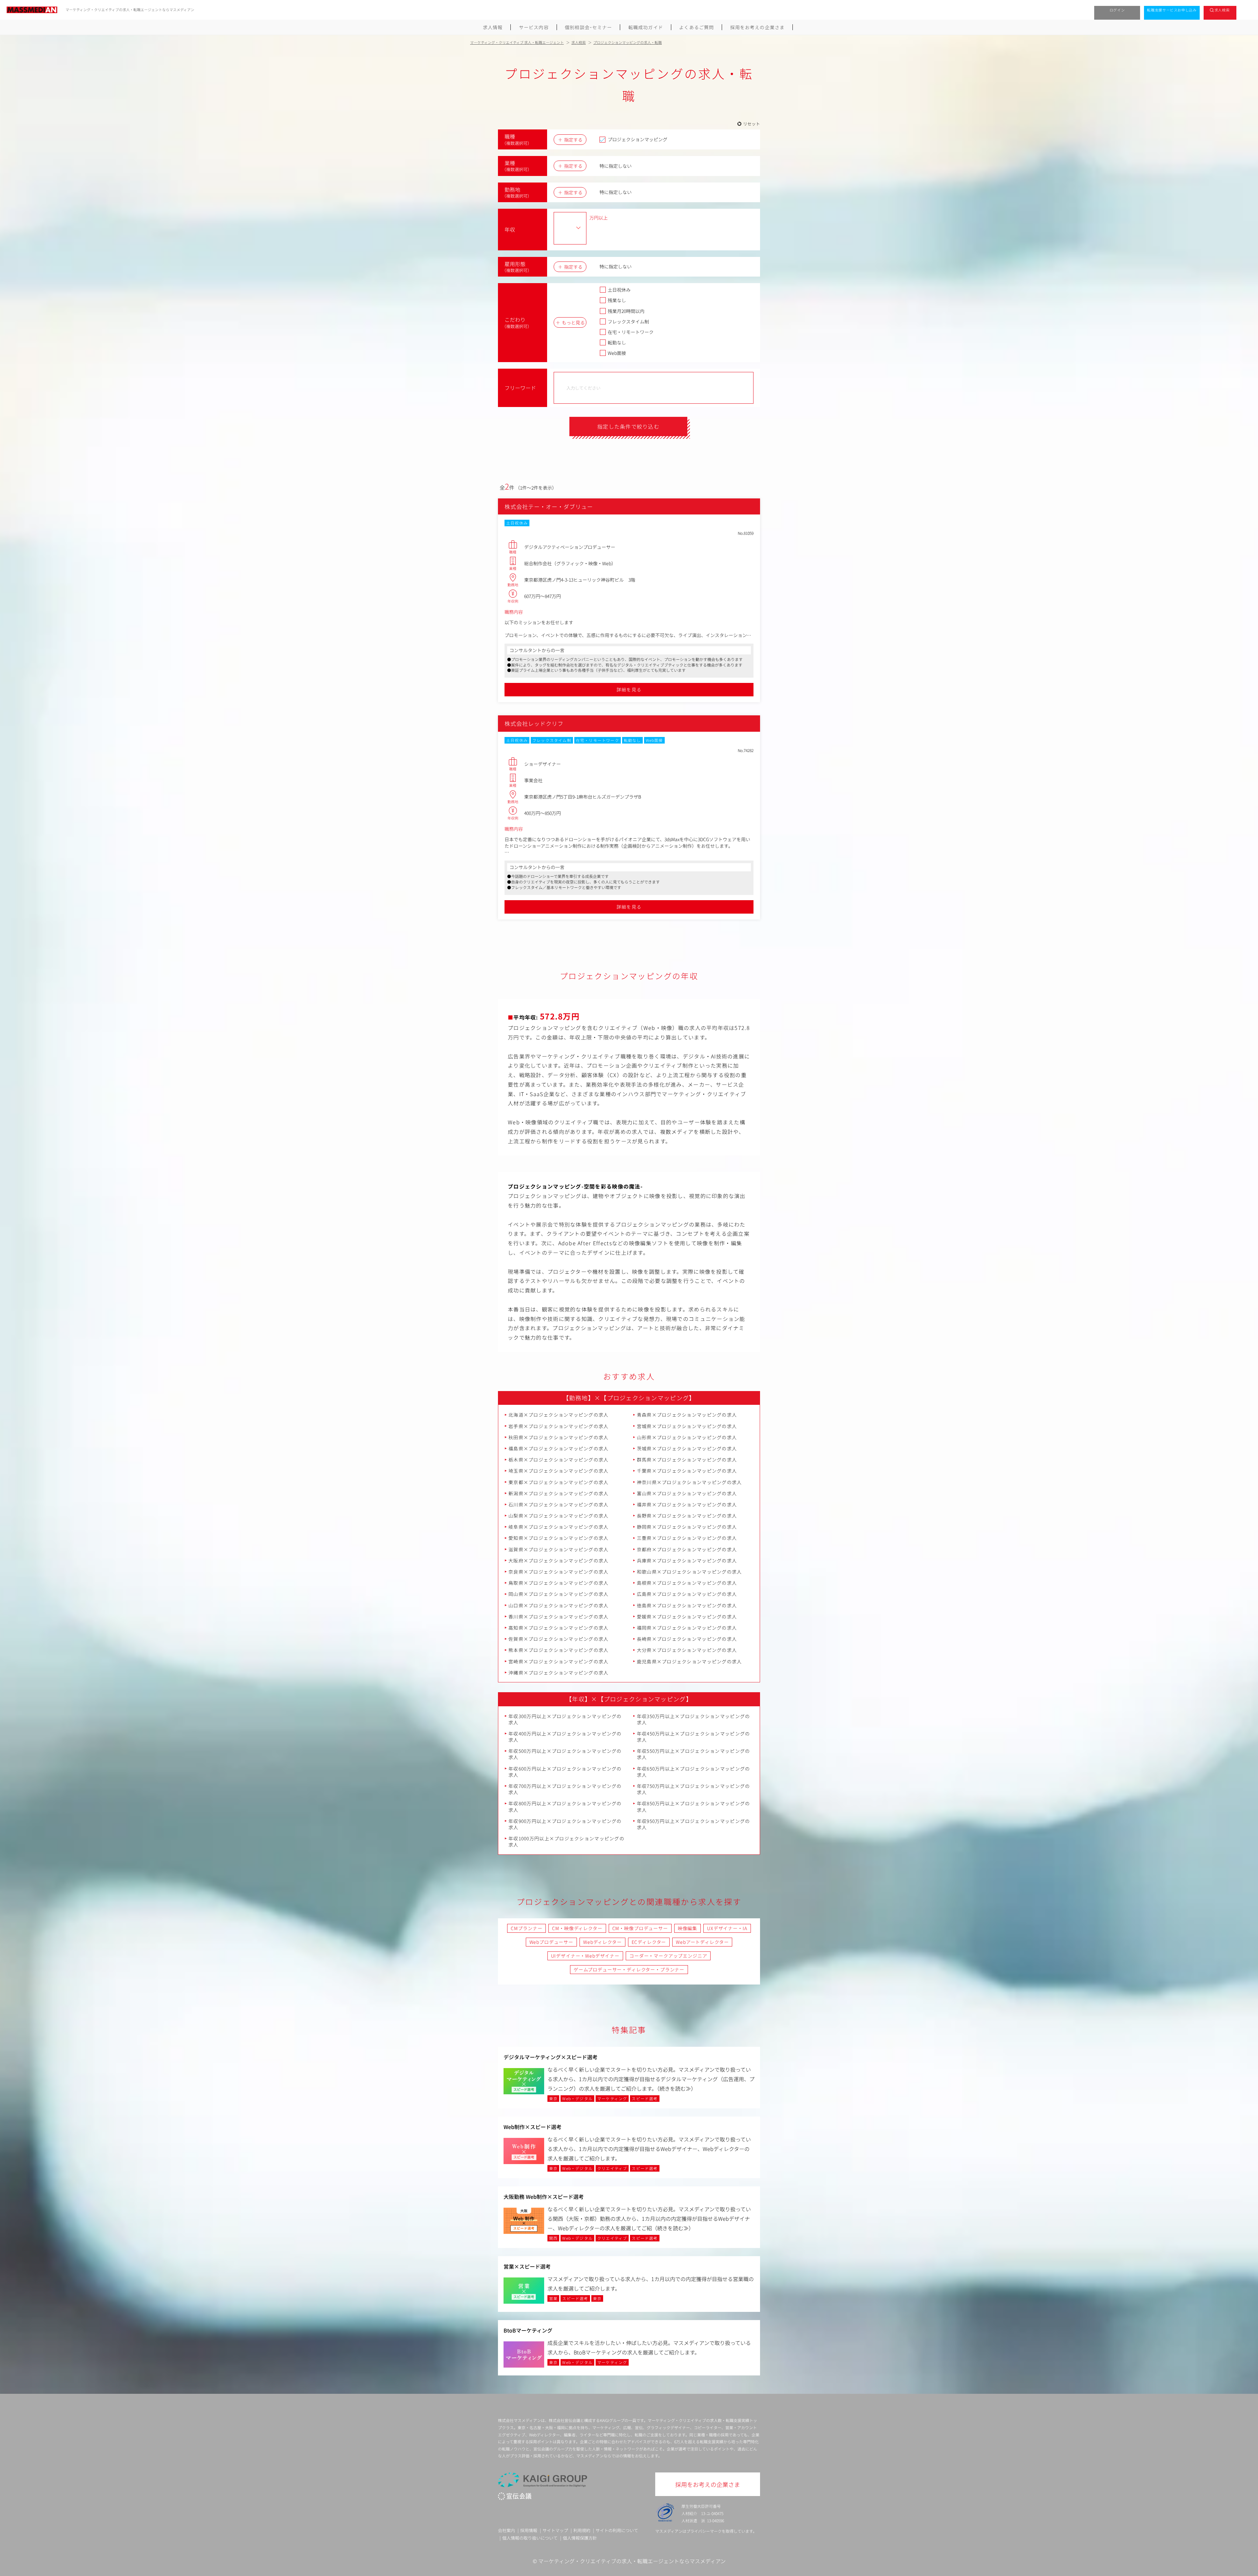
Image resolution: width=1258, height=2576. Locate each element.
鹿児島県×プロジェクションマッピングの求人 (689, 1661)
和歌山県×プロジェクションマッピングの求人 (689, 1572)
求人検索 (1222, 10)
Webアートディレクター (702, 1942)
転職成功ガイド (646, 27)
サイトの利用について (617, 2530)
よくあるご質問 (696, 27)
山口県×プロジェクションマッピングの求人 (559, 1605)
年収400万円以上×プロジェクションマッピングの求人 (565, 1737)
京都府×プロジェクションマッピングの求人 (687, 1549)
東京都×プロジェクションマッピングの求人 (559, 1482)
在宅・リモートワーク (631, 332)
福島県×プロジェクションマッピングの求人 (559, 1448)
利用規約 (582, 2530)
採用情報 (529, 2530)
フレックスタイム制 (628, 321)
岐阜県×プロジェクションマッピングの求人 (559, 1527)
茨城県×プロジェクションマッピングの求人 (687, 1448)
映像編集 (687, 1928)
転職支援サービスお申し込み (1172, 10)
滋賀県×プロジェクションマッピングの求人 (559, 1549)
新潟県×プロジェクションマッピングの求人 (559, 1493)
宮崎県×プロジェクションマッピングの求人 (559, 1661)
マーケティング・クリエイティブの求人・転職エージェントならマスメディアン (632, 2561)
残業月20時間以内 (626, 311)
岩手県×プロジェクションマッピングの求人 (559, 1426)
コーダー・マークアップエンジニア (668, 1956)
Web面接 (617, 353)
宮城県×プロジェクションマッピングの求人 (687, 1426)
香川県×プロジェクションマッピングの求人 (559, 1617)
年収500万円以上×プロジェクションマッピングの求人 (565, 1754)
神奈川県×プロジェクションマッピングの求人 (689, 1482)
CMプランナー (526, 1928)
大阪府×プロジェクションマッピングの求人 (559, 1560)
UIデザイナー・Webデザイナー (585, 1956)
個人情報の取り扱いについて (530, 2538)
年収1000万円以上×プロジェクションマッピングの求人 (566, 1841)
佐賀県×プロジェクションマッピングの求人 (559, 1639)
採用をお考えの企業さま (757, 27)
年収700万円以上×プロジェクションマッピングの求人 (565, 1789)
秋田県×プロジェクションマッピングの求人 (559, 1437)
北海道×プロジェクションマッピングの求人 (559, 1415)
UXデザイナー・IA (727, 1928)
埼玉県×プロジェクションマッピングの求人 (559, 1471)
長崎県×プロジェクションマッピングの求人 (687, 1639)
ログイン (1117, 10)
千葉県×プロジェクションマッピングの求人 (687, 1471)
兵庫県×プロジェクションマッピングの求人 (687, 1560)
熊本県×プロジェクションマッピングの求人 (559, 1650)
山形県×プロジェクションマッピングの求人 (687, 1437)
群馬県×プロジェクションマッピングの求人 (687, 1460)
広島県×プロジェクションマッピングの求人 (687, 1594)
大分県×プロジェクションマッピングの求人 (687, 1650)
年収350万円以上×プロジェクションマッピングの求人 (694, 1719)
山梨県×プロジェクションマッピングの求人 (559, 1516)
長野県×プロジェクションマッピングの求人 (687, 1516)
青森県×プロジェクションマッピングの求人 (687, 1415)
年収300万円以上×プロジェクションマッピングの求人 (565, 1719)
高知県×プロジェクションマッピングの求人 (559, 1628)
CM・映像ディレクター (577, 1928)
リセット (752, 124)
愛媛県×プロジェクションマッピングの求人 (687, 1617)
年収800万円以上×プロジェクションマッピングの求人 (565, 1806)
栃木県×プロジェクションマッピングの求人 (559, 1460)
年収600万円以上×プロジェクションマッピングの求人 (565, 1772)
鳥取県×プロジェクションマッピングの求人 (559, 1583)
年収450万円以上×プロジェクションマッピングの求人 (694, 1737)
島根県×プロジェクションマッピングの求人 (687, 1583)
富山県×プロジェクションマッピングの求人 (687, 1493)
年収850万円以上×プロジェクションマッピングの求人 (694, 1806)
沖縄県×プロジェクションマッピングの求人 (559, 1673)
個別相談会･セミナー (588, 27)
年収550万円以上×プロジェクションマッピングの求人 (694, 1754)
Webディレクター (602, 1942)
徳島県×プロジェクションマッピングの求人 (687, 1605)
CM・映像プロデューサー (640, 1928)
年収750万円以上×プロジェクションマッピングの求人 (694, 1789)
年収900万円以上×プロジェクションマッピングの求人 (565, 1824)
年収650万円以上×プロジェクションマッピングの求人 (694, 1772)
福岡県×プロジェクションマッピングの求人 (687, 1628)
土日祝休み (619, 290)
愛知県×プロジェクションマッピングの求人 (559, 1538)
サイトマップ (555, 2530)
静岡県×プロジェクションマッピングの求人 (687, 1527)
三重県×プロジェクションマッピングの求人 (687, 1538)
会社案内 (506, 2530)
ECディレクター (649, 1942)
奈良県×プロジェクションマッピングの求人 (559, 1572)
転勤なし (617, 342)
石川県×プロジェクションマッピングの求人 (559, 1504)
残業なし (617, 300)
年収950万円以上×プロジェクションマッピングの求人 (694, 1824)
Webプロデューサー (551, 1942)
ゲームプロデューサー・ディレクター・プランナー (629, 1969)
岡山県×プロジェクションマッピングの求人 (559, 1594)
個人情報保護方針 (580, 2538)
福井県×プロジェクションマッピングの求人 (687, 1504)
